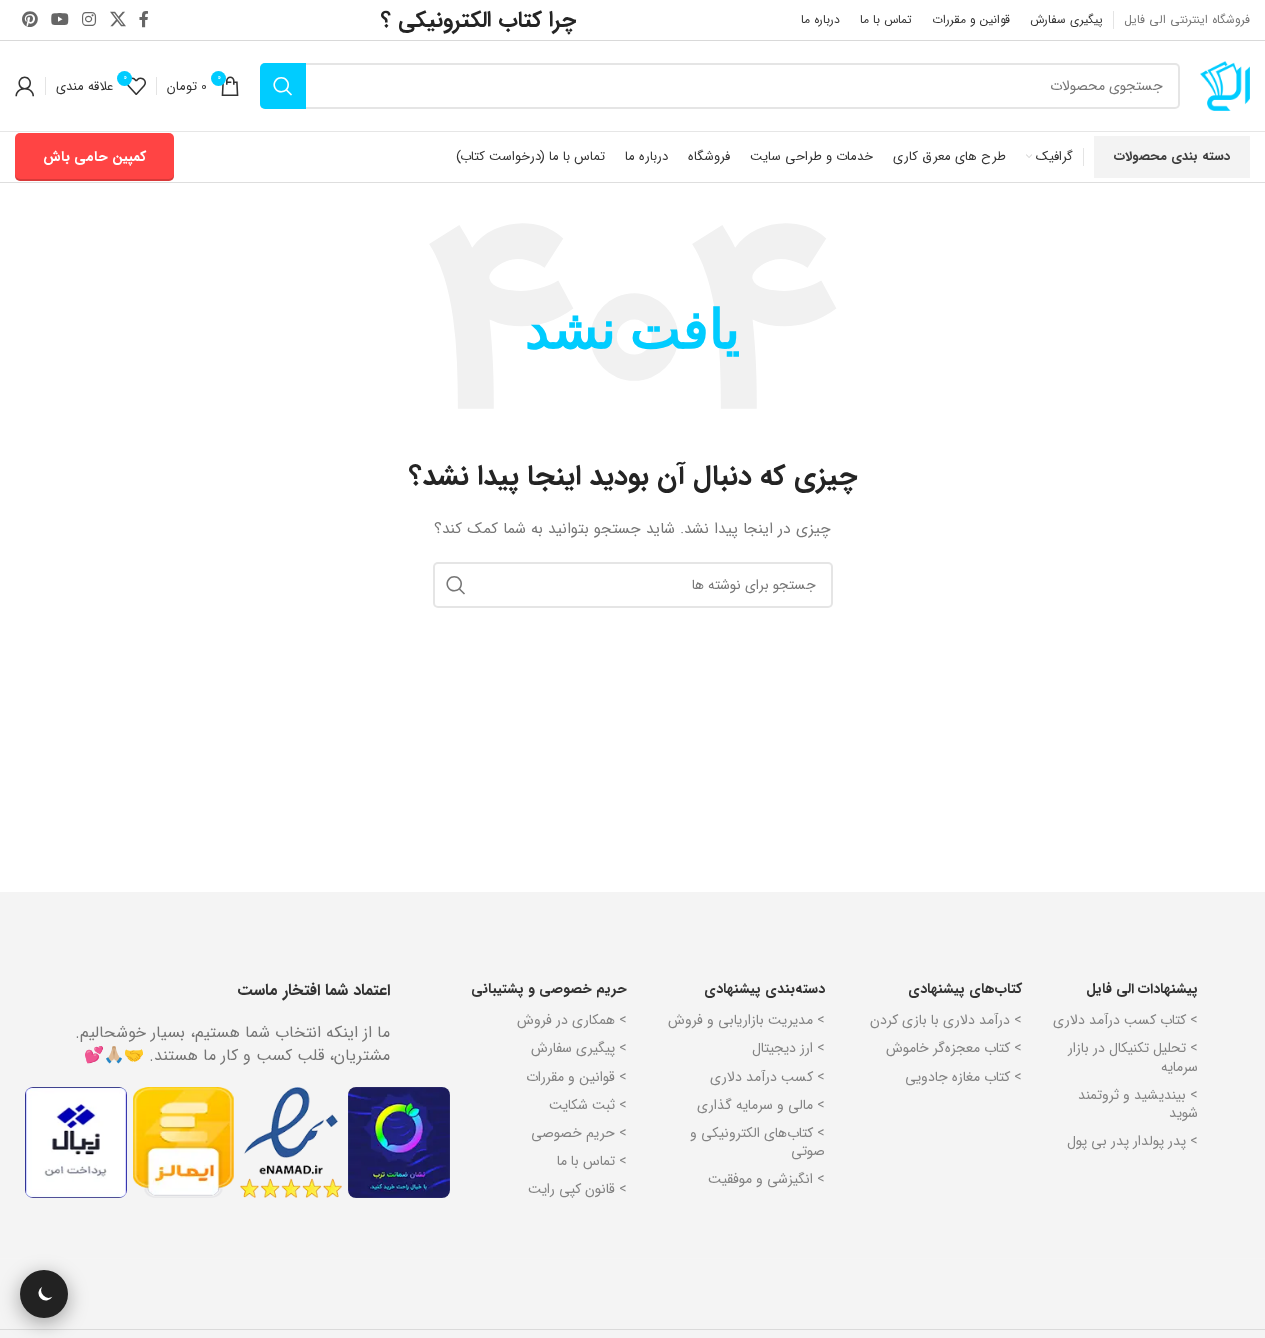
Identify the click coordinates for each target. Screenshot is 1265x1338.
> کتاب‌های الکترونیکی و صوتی (757, 1142)
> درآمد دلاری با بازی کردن (946, 1020)
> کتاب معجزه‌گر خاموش (954, 1048)
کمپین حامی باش (94, 157)
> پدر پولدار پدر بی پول (1132, 1141)
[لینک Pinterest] (29, 20)
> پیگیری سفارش (579, 1048)
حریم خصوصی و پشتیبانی (549, 989)
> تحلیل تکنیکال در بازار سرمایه (1133, 1057)
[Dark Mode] (44, 1294)
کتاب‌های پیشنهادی (965, 989)
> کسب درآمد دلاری (767, 1077)
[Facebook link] (144, 20)
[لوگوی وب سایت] (1225, 85)
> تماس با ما (592, 1161)
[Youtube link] (59, 20)
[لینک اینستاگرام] (89, 20)
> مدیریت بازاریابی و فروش (746, 1020)
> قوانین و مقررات (576, 1077)
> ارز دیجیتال (788, 1048)
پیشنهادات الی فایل (1142, 989)
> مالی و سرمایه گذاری (761, 1105)
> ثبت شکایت (588, 1105)
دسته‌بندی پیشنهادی (764, 989)
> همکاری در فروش (572, 1020)
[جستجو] (283, 86)
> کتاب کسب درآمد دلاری (1125, 1020)
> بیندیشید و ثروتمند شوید (1138, 1104)
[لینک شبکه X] (117, 20)
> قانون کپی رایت (577, 1189)
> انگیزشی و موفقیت (766, 1179)
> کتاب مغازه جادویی (963, 1077)
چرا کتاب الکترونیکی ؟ (478, 20)
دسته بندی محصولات (1172, 156)
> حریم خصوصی (579, 1133)
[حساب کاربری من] (25, 86)
